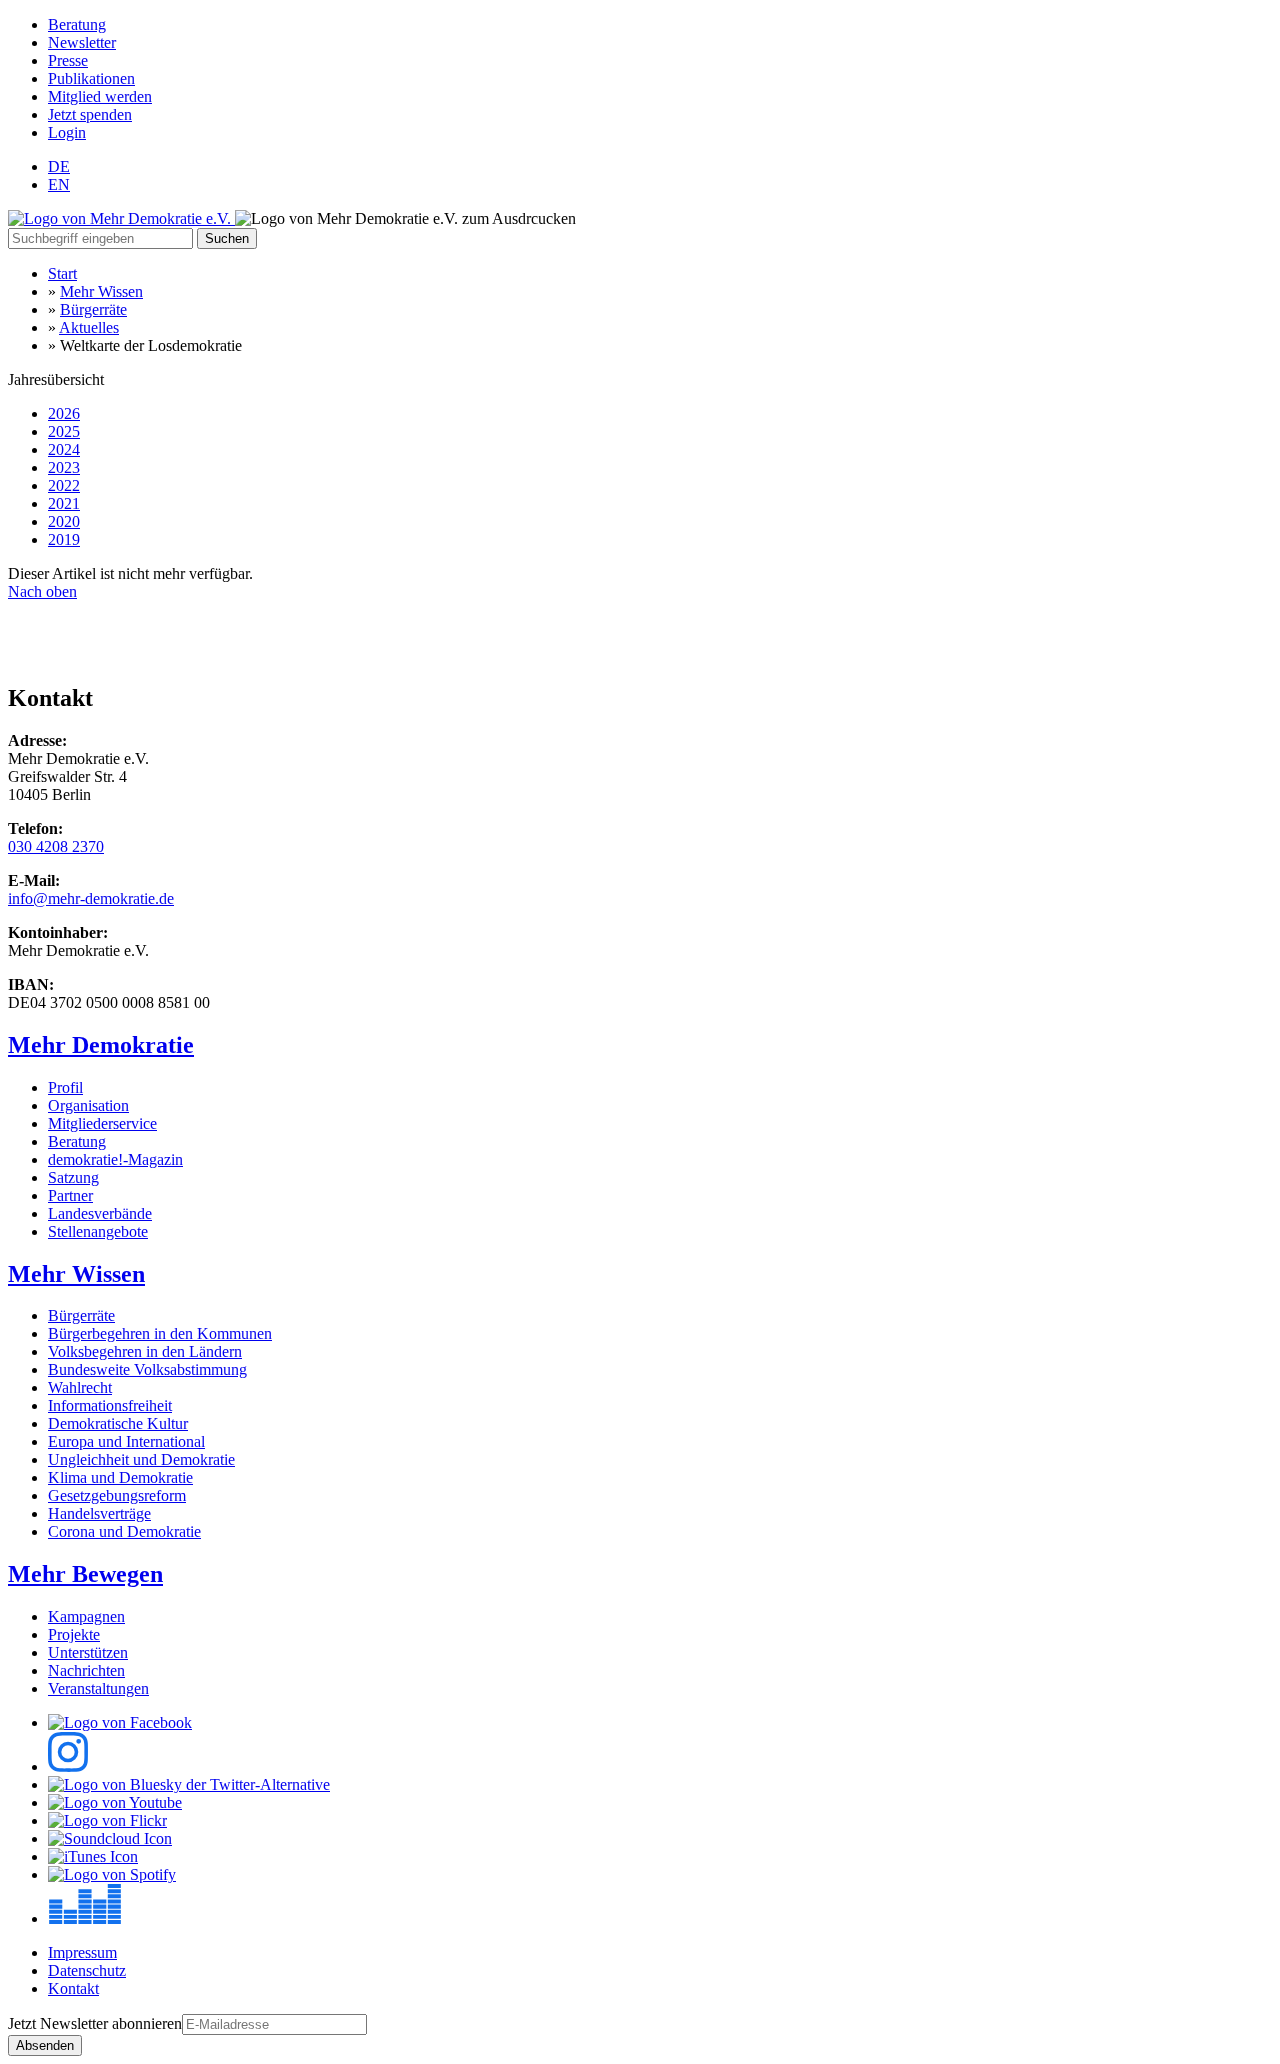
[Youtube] (115, 1802)
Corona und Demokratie (124, 1531)
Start (62, 273)
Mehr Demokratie (101, 1045)
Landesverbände (100, 1213)
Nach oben (42, 591)
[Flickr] (107, 1820)
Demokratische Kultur (118, 1423)
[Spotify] (112, 1874)
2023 (64, 467)
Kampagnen (86, 1616)
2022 (64, 485)
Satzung (73, 1177)
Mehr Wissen (101, 291)
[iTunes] (93, 1856)
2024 (64, 449)
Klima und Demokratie (120, 1477)
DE (59, 166)
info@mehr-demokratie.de (91, 898)
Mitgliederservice (102, 1123)
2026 (64, 413)
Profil (65, 1087)
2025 (64, 431)
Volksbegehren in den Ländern (145, 1351)
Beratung (77, 24)
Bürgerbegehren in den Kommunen (160, 1333)
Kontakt (73, 1988)
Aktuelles (89, 327)
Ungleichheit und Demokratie (141, 1459)
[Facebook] (120, 1722)
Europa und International (126, 1441)
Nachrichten (86, 1670)
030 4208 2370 (56, 846)
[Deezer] (85, 1918)
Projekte (74, 1634)
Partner (70, 1195)
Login (67, 132)
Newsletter (82, 42)
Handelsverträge (99, 1513)
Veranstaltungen (98, 1688)
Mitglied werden (100, 96)
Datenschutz (87, 1970)
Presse (68, 60)
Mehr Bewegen (85, 1574)
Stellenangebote (98, 1231)
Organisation (88, 1105)
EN (59, 184)
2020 (64, 521)
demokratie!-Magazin (115, 1159)
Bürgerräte (93, 309)
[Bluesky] (189, 1784)
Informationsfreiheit (110, 1405)
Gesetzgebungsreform (117, 1495)
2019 (64, 539)
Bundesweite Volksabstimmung (147, 1369)
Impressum (82, 1952)
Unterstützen (88, 1652)
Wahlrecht (80, 1387)
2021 (64, 503)
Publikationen (91, 78)
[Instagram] (68, 1766)
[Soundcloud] (110, 1838)
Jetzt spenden (90, 114)
